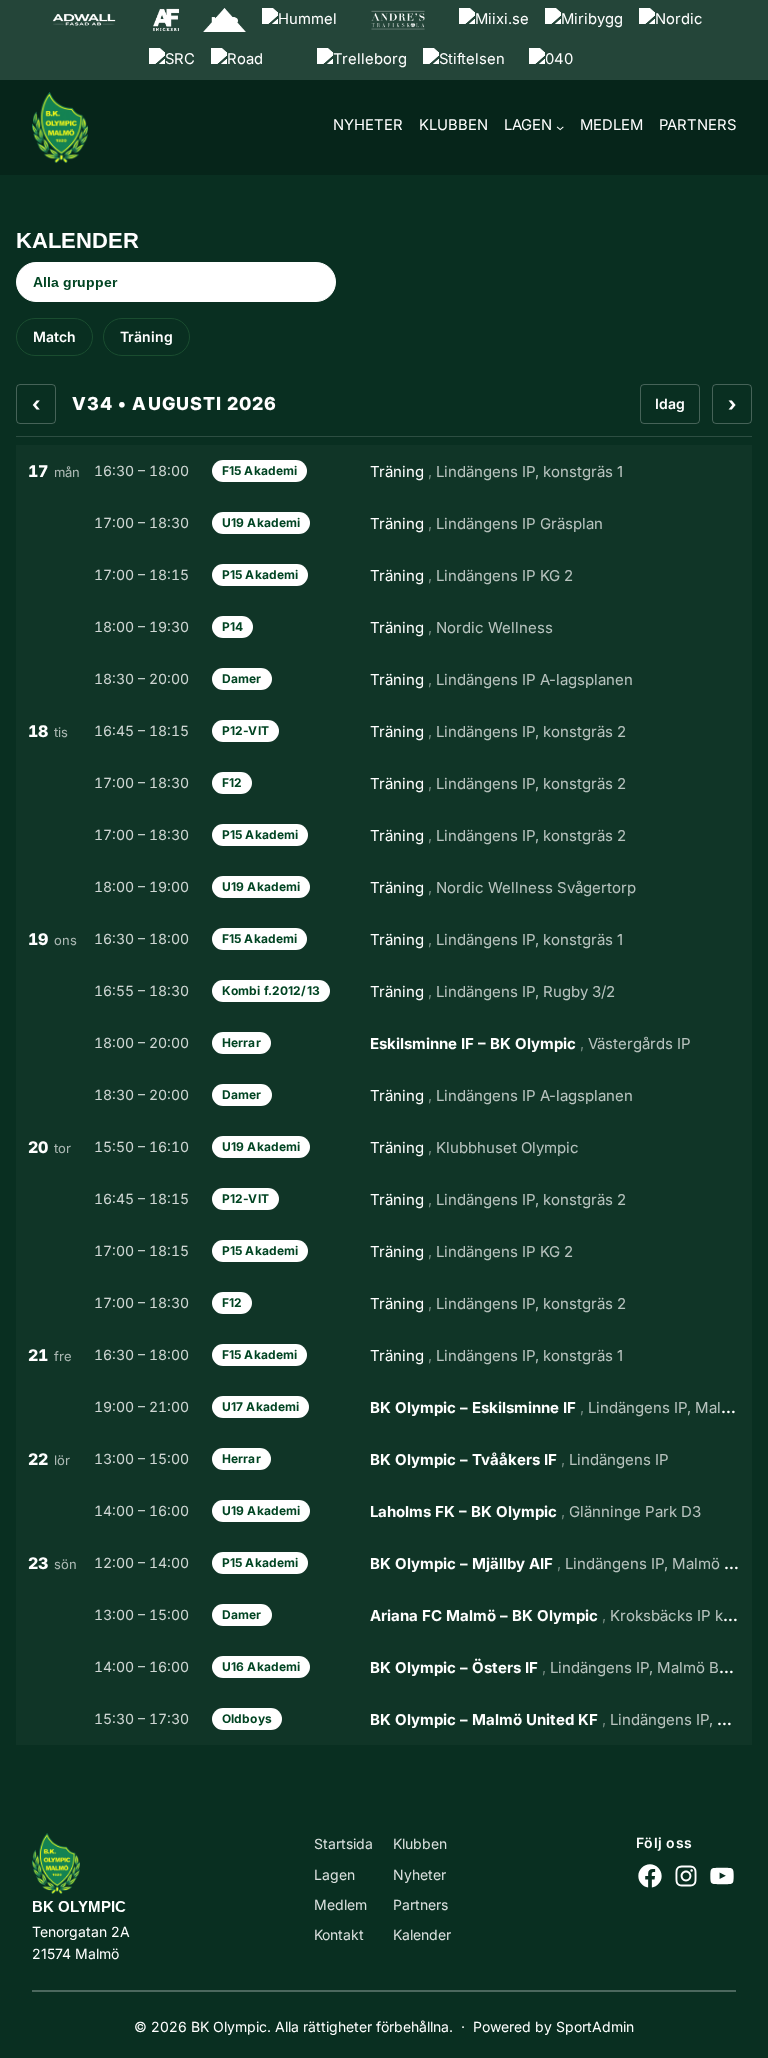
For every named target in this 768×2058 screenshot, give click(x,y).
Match (54, 336)
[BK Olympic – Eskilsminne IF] (384, 1407)
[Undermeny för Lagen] (560, 127)
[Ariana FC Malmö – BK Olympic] (384, 1615)
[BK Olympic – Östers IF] (384, 1667)
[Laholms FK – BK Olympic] (384, 1511)
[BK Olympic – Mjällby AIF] (384, 1563)
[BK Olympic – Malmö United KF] (384, 1719)
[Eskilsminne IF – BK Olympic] (384, 1043)
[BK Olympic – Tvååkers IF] (384, 1459)
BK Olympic (79, 1907)
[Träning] (384, 471)
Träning (146, 336)
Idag (670, 403)
